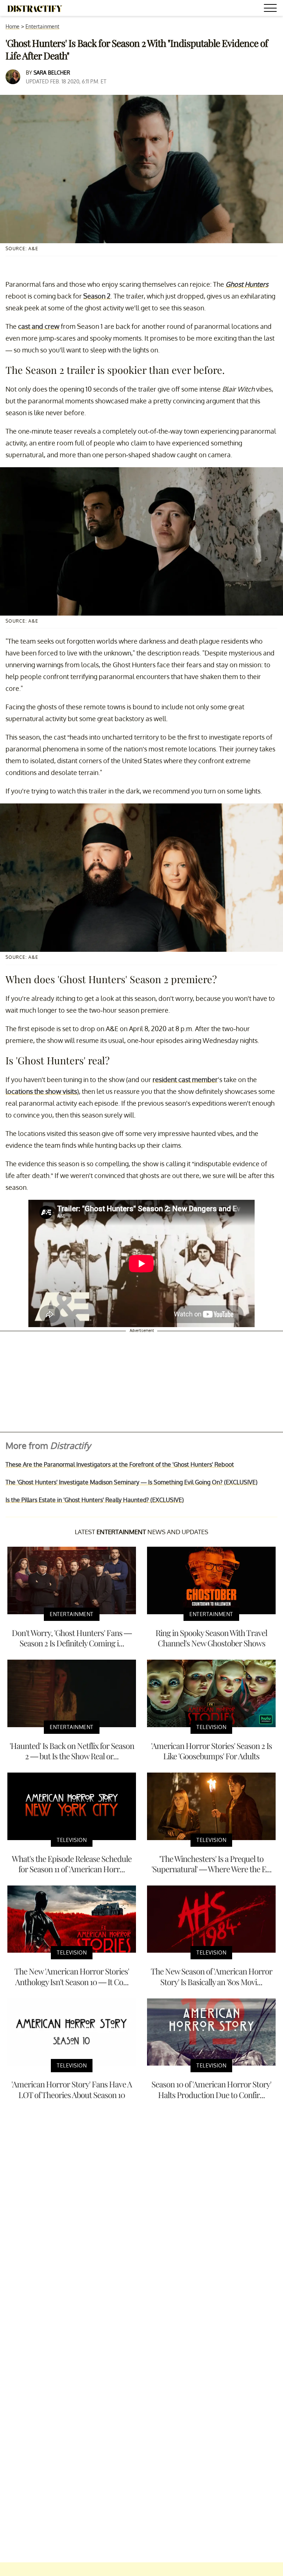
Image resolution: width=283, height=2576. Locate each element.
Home (13, 26)
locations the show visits (41, 1091)
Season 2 (97, 296)
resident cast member (185, 1079)
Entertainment (42, 26)
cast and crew (39, 326)
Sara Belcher (52, 73)
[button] (272, 9)
